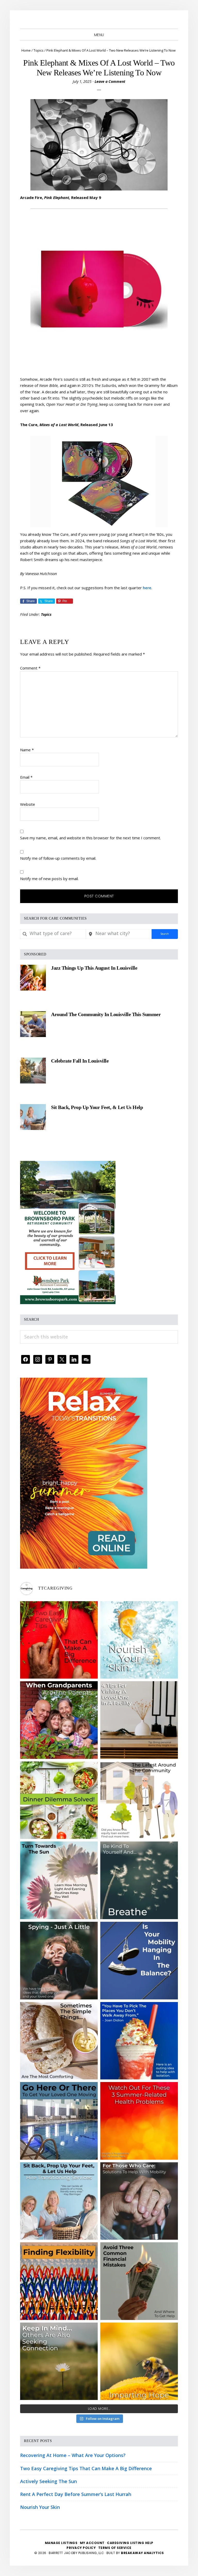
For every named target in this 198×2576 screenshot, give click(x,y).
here (147, 588)
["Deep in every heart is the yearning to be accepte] (59, 2361)
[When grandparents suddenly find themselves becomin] (59, 1720)
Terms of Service (115, 2548)
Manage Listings (61, 2543)
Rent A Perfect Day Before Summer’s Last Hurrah (76, 2494)
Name (27, 750)
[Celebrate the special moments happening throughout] (139, 1800)
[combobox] (53, 934)
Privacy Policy (82, 2548)
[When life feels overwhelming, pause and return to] (139, 1880)
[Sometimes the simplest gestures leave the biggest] (59, 2041)
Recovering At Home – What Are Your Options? (73, 2455)
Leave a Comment (110, 81)
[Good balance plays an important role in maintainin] (139, 1961)
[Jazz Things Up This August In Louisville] (33, 978)
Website (28, 804)
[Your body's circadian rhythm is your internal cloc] (59, 1880)
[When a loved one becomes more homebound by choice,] (139, 2041)
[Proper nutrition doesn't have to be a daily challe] (59, 1800)
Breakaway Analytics (142, 2553)
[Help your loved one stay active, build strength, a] (59, 2121)
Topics (46, 614)
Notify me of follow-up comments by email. (58, 858)
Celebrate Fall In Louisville (80, 1061)
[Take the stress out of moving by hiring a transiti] (59, 2201)
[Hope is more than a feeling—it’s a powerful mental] (139, 2361)
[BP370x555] (68, 1165)
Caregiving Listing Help (130, 2543)
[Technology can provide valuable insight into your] (59, 1961)
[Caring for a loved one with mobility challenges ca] (139, 2201)
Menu (99, 35)
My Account (92, 2543)
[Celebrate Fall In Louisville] (33, 1071)
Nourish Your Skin (40, 2507)
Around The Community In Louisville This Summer (106, 1014)
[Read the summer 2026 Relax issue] (84, 1381)
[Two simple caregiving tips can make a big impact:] (59, 1640)
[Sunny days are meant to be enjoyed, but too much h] (139, 2121)
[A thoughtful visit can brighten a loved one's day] (139, 1720)
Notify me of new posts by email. (49, 879)
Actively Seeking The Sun (48, 2481)
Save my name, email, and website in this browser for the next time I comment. (90, 838)
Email (26, 777)
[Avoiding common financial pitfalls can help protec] (139, 2281)
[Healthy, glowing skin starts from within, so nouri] (139, 1640)
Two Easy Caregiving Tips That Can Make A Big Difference (86, 2468)
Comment (30, 668)
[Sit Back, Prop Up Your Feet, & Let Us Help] (33, 1117)
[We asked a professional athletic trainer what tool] (59, 2281)
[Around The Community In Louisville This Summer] (33, 1024)
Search (165, 934)
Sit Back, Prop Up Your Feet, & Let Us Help (97, 1107)
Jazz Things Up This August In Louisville (94, 968)
